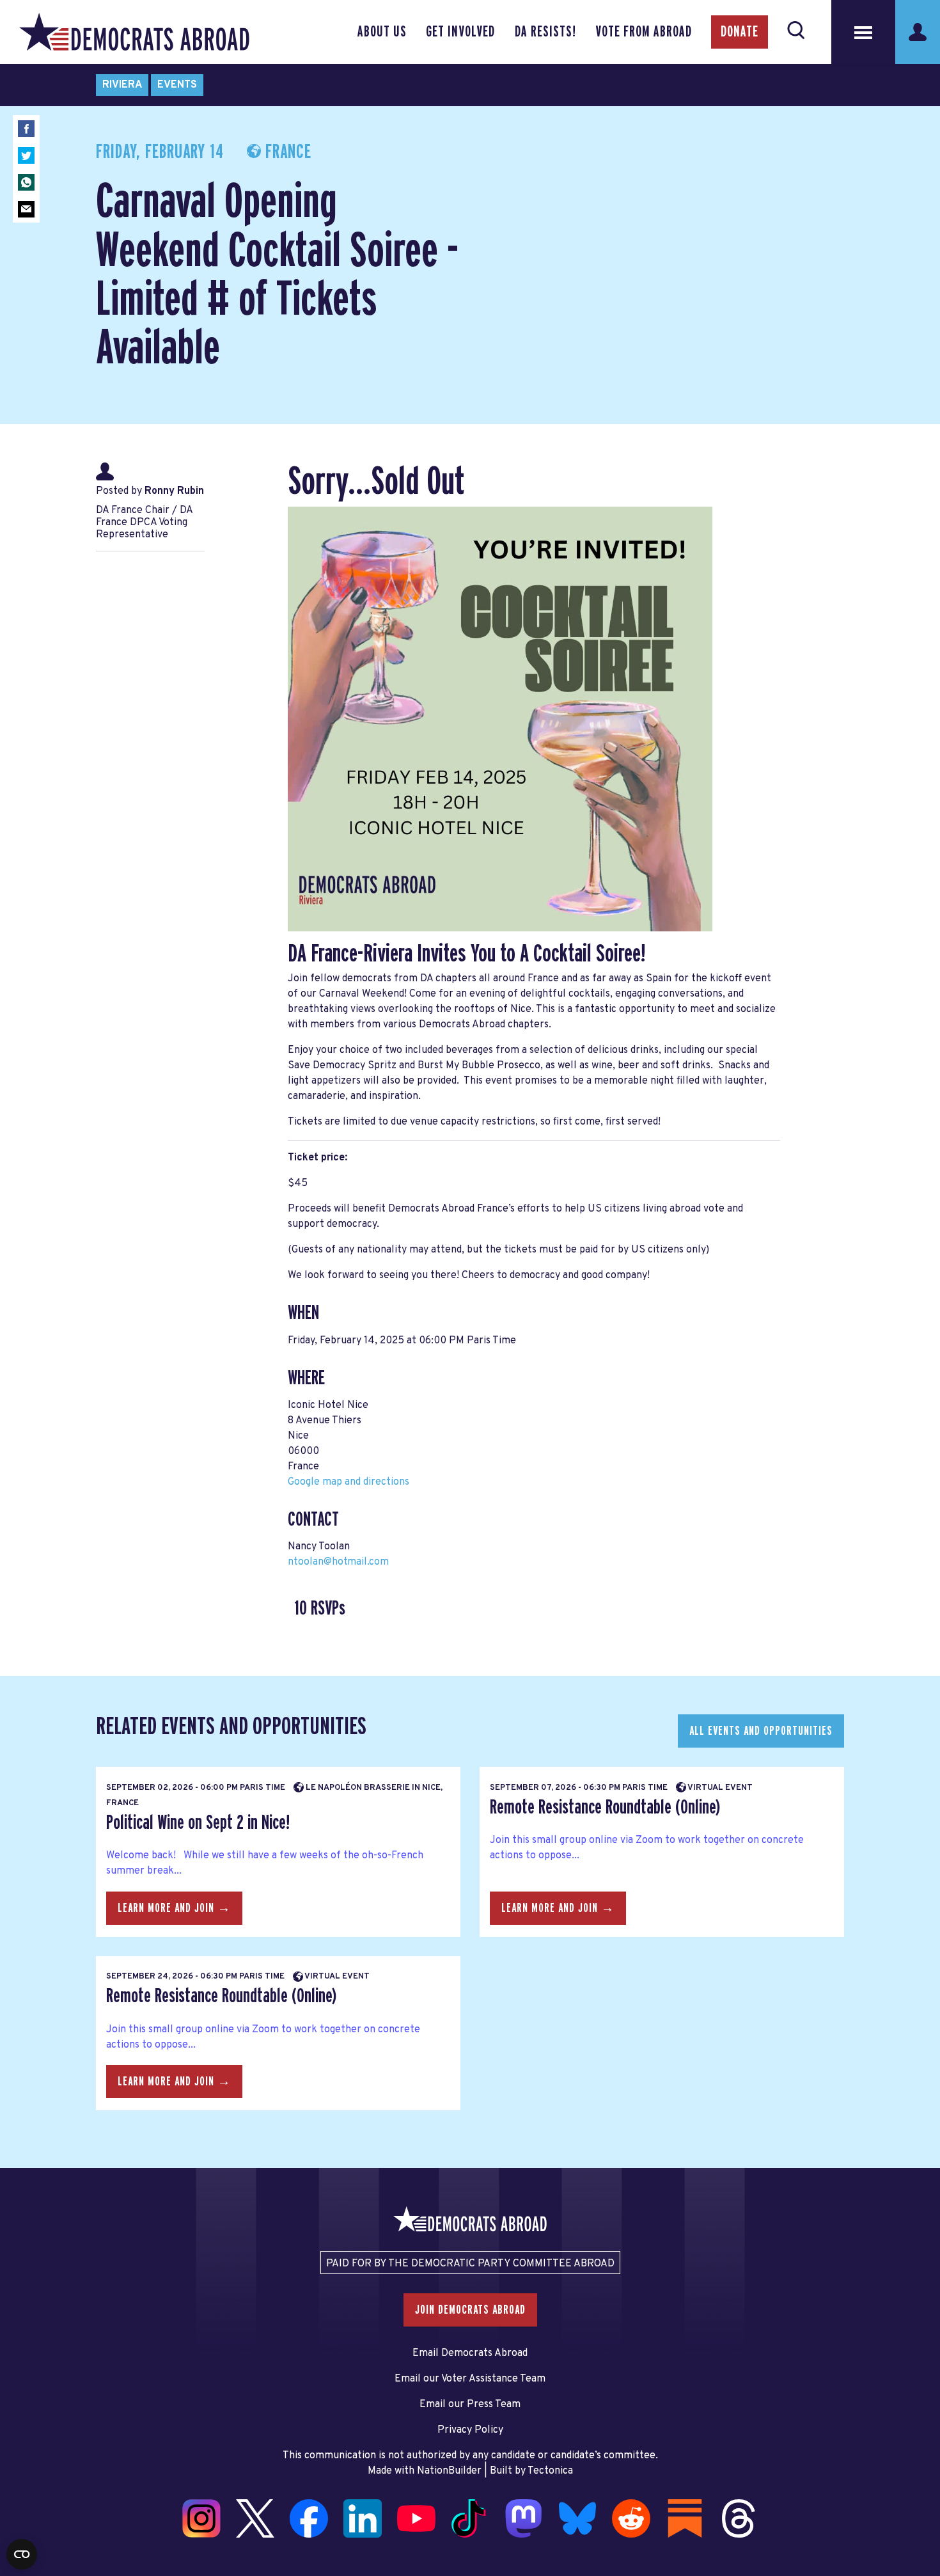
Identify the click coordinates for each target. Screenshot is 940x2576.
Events (177, 85)
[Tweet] (26, 155)
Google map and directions (349, 1482)
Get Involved (460, 32)
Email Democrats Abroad (470, 2353)
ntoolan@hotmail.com (338, 1562)
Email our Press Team (470, 2405)
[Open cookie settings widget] (22, 2554)
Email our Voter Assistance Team (470, 2379)
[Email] (26, 209)
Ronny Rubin (174, 491)
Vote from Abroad (644, 32)
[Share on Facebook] (26, 129)
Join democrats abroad (470, 2310)
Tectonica (550, 2471)
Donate (740, 32)
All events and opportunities (761, 1731)
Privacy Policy (470, 2430)
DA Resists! (545, 32)
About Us (382, 32)
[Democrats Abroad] (134, 32)
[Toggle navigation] (863, 32)
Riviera (122, 85)
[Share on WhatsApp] (26, 182)
